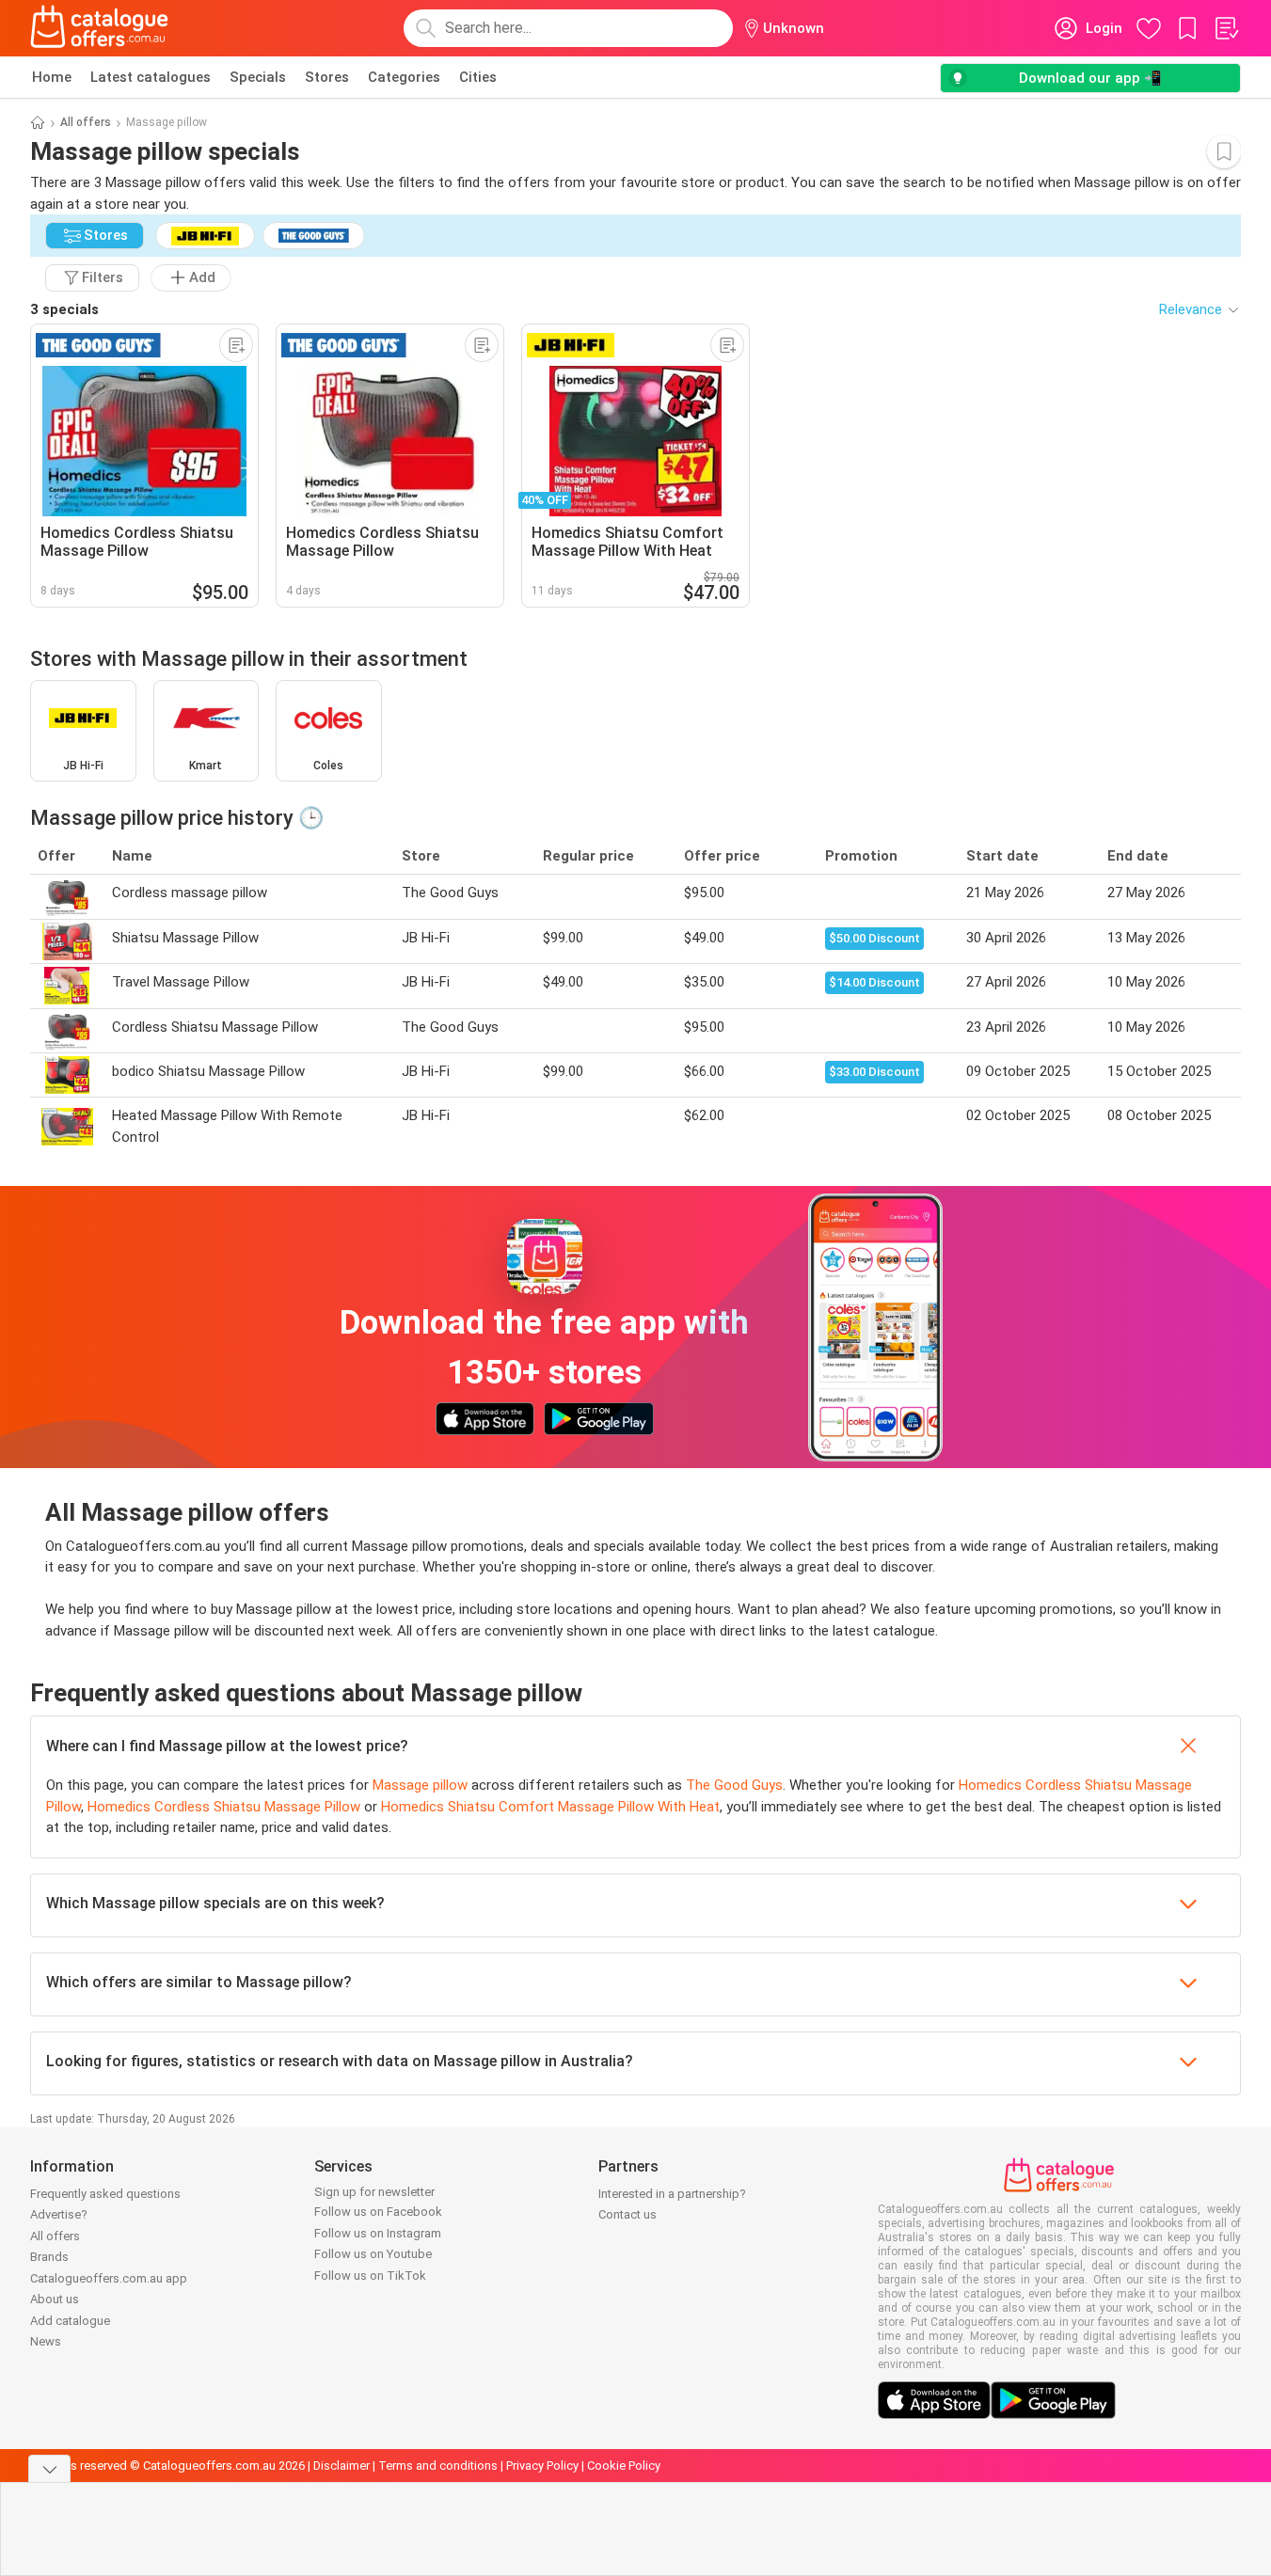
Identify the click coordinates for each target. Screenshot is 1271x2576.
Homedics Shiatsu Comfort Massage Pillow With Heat (550, 1807)
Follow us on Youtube (373, 2254)
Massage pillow (420, 1785)
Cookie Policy (624, 2465)
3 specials (64, 309)
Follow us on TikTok (370, 2276)
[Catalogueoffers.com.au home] (100, 28)
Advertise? (59, 2214)
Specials (258, 77)
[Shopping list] (1226, 28)
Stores (327, 77)
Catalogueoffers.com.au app (109, 2278)
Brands (49, 2257)
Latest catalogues (151, 77)
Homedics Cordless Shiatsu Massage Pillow (224, 1807)
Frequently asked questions (105, 2194)
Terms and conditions (438, 2465)
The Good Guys (734, 1785)
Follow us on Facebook (378, 2212)
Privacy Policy (542, 2465)
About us (55, 2299)
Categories (404, 77)
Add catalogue (70, 2321)
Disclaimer (342, 2465)
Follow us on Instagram (378, 2233)
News (46, 2341)
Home (52, 77)
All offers (86, 122)
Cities (478, 77)
